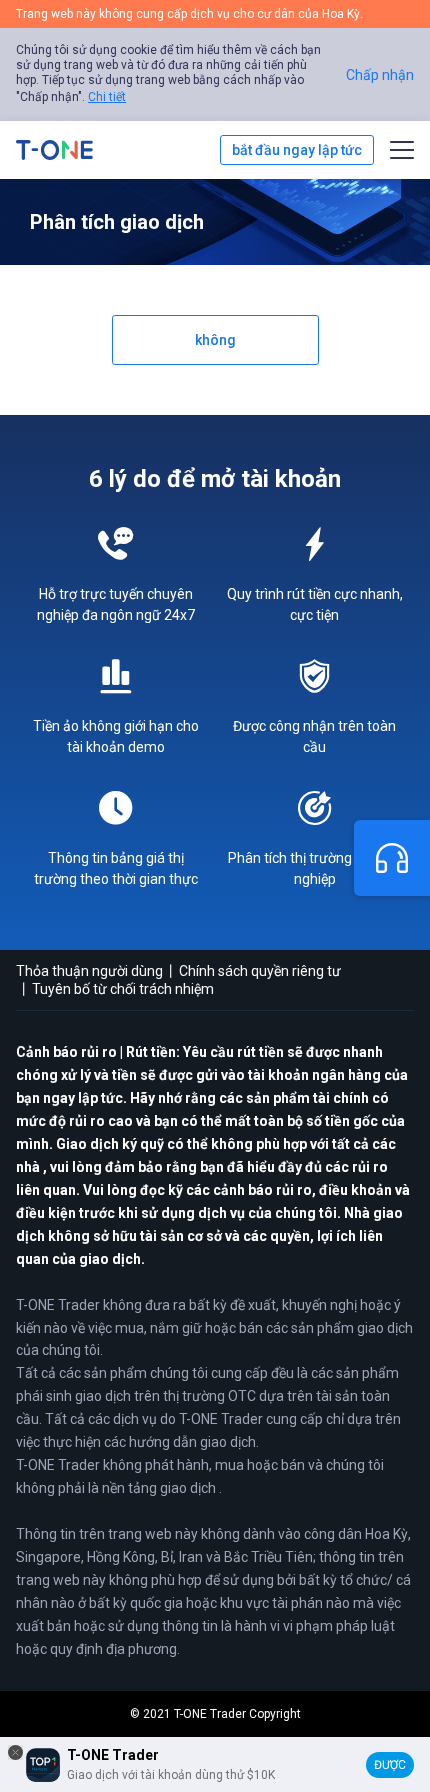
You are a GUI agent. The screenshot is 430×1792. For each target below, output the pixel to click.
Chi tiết (107, 97)
